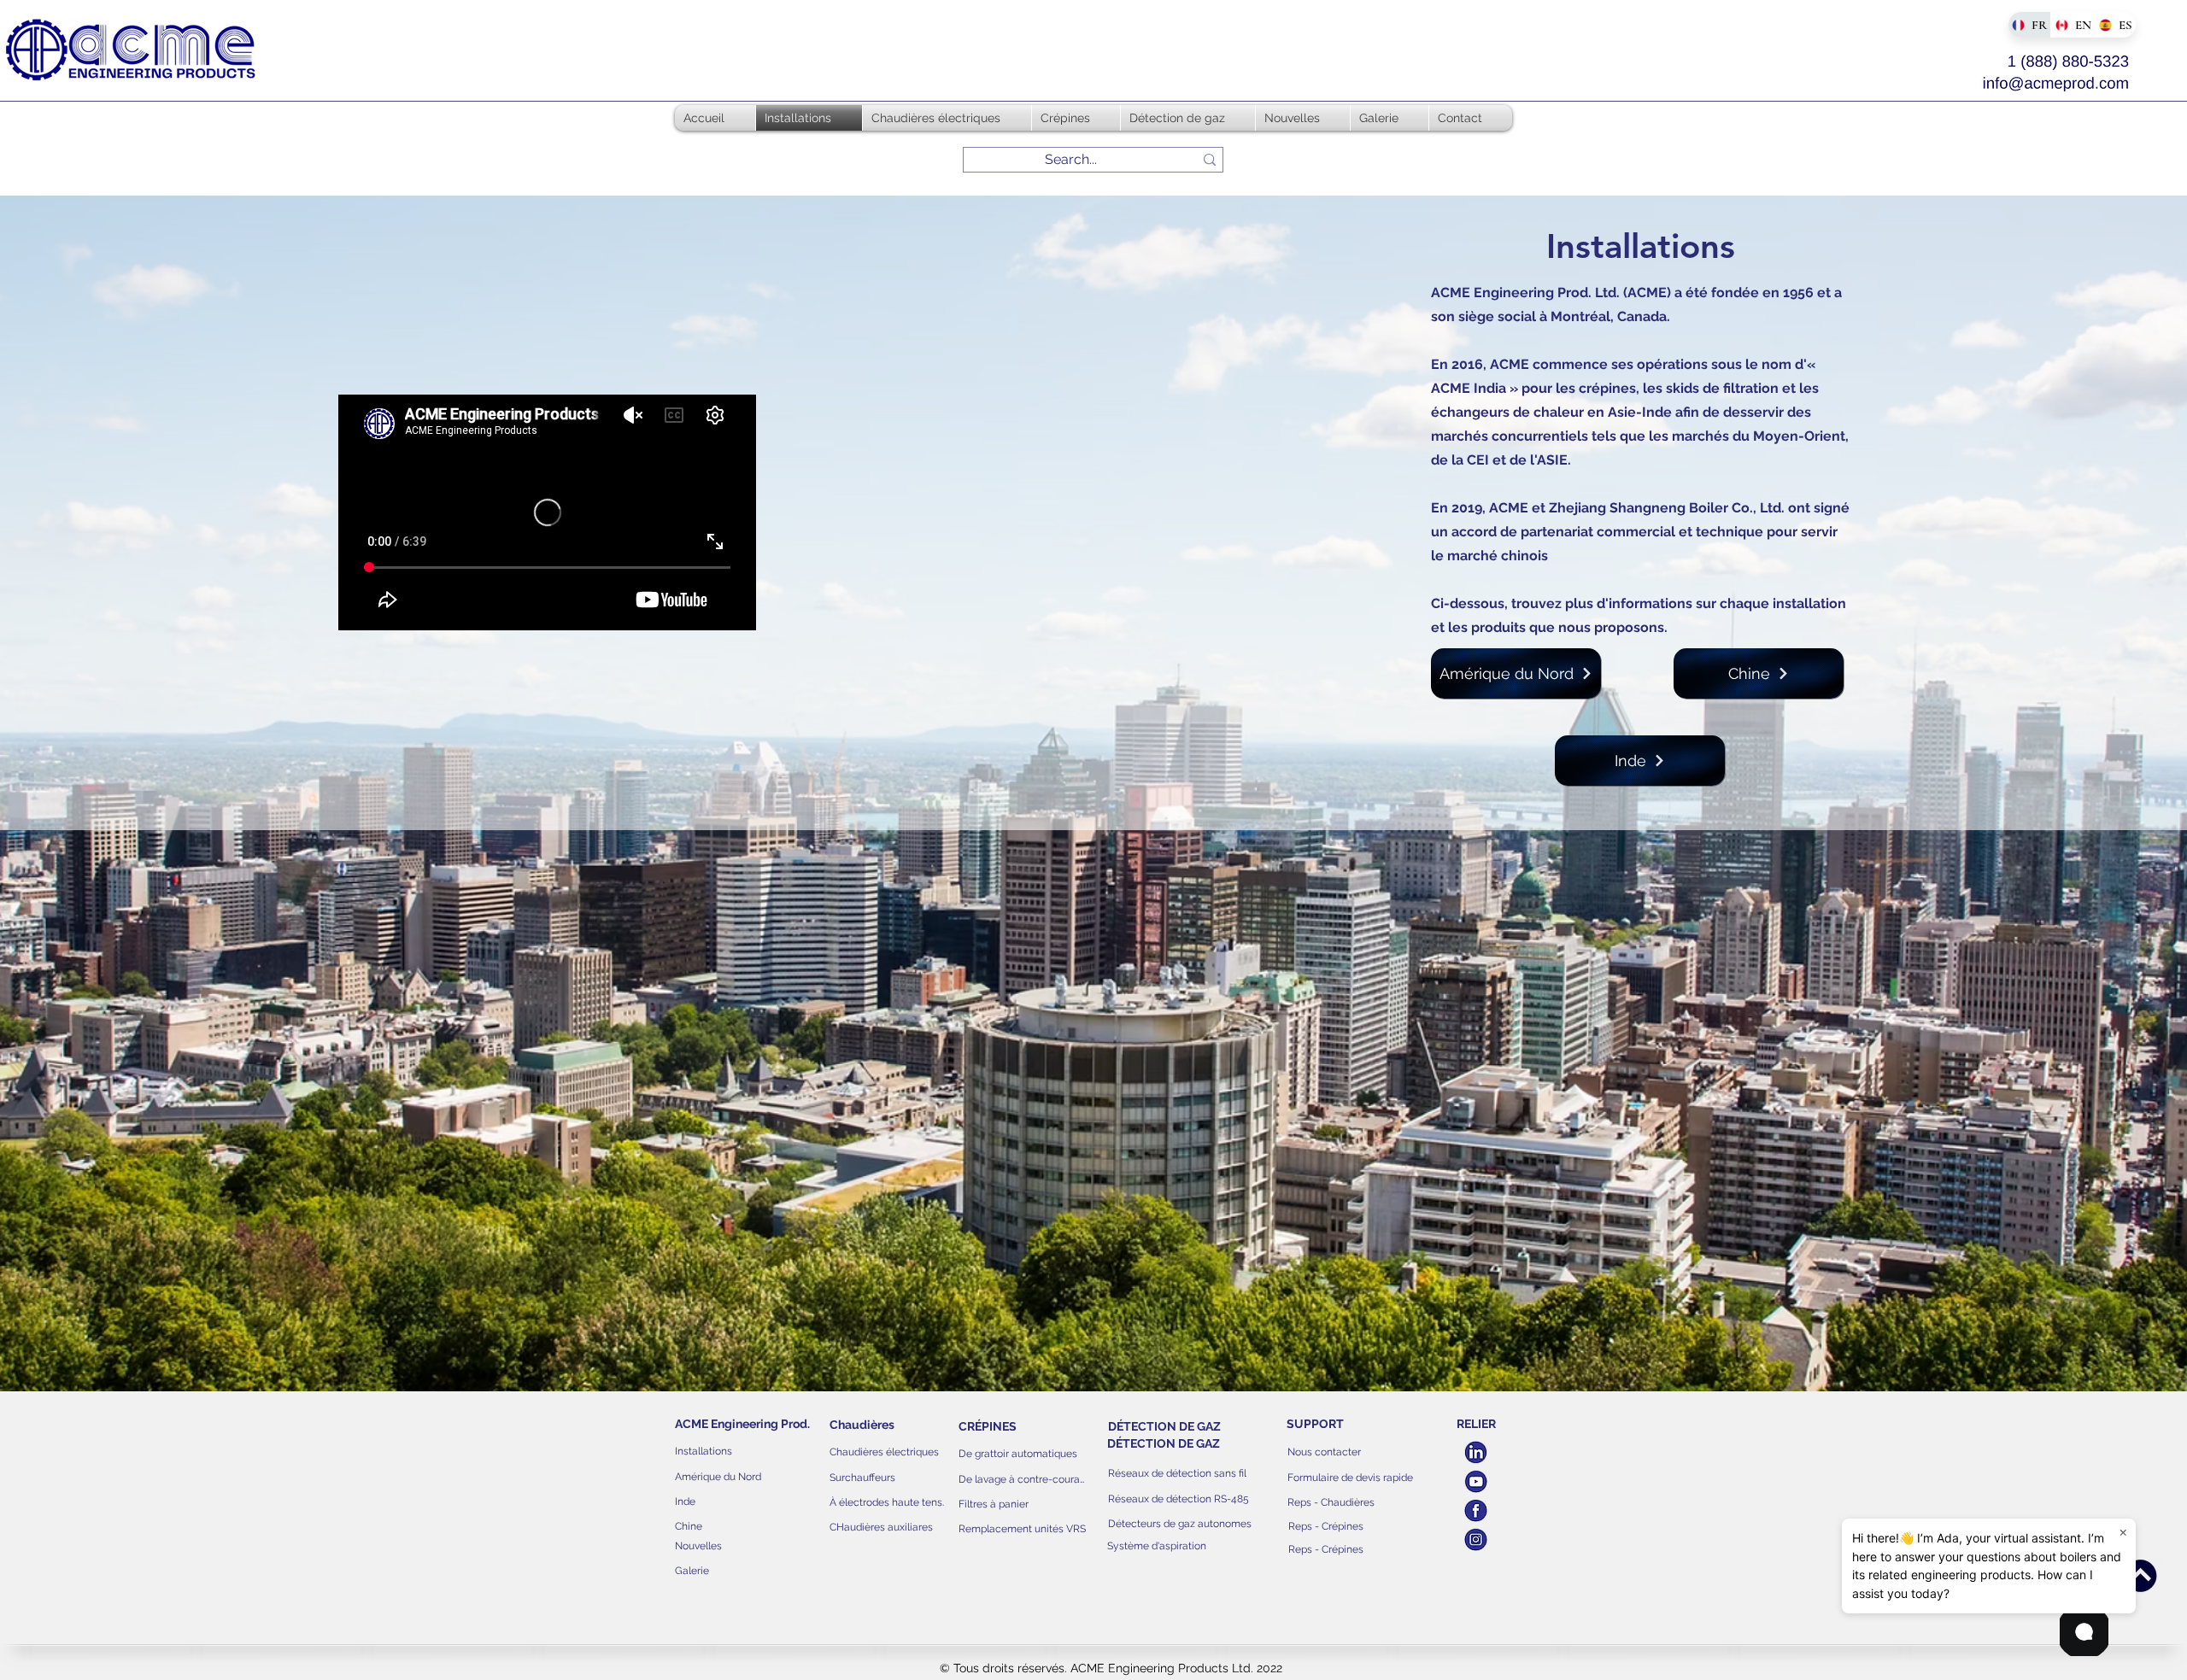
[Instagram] (1476, 1540)
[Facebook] (1476, 1510)
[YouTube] (1476, 1481)
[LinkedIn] (1476, 1452)
